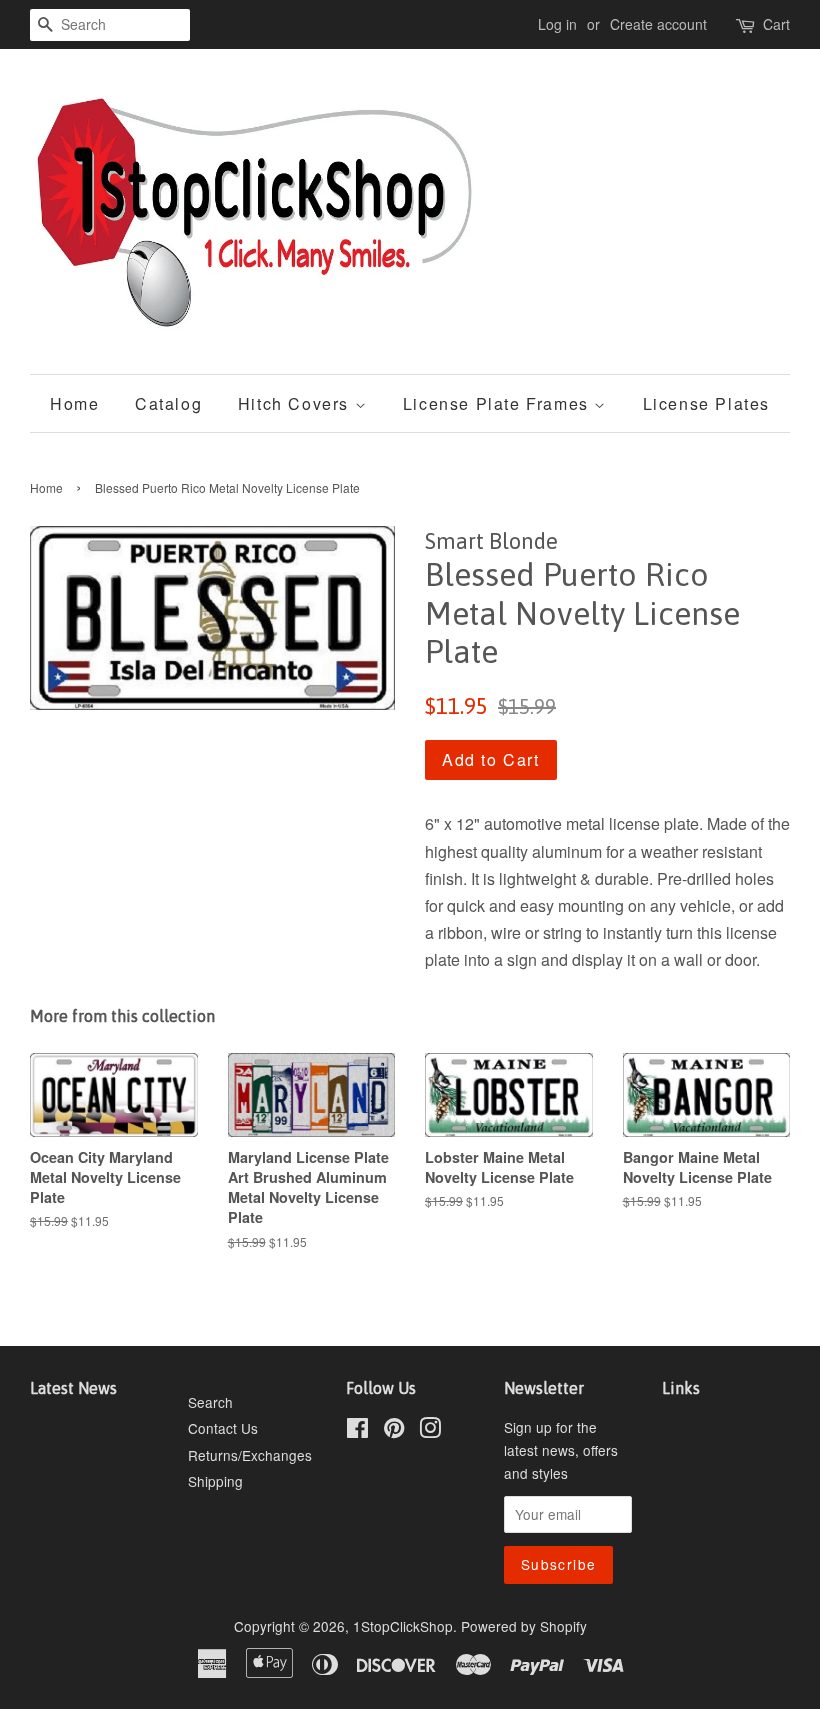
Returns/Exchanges (250, 1455)
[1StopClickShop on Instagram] (430, 1431)
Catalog (168, 403)
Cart (776, 24)
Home (74, 403)
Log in (557, 24)
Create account (658, 24)
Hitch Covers (296, 403)
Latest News (73, 1388)
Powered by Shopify (524, 1626)
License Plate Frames (499, 403)
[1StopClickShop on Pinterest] (394, 1431)
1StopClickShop (403, 1626)
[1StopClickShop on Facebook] (357, 1431)
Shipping (215, 1481)
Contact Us (223, 1428)
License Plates (706, 403)
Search (210, 1402)
